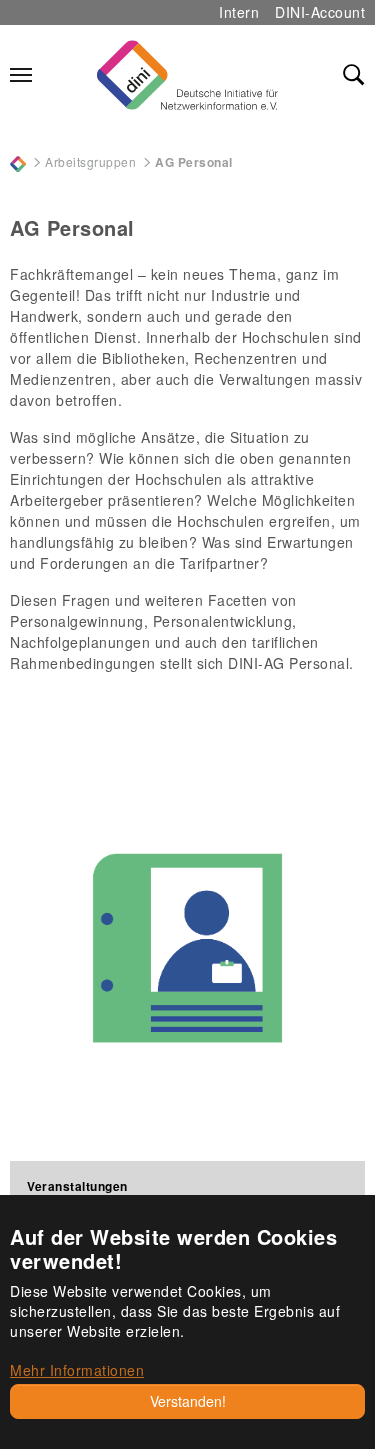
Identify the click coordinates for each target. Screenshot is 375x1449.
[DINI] (18, 161)
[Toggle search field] (354, 75)
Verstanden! (188, 1401)
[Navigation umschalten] (21, 75)
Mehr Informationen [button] (77, 1370)
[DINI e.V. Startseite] (187, 75)
